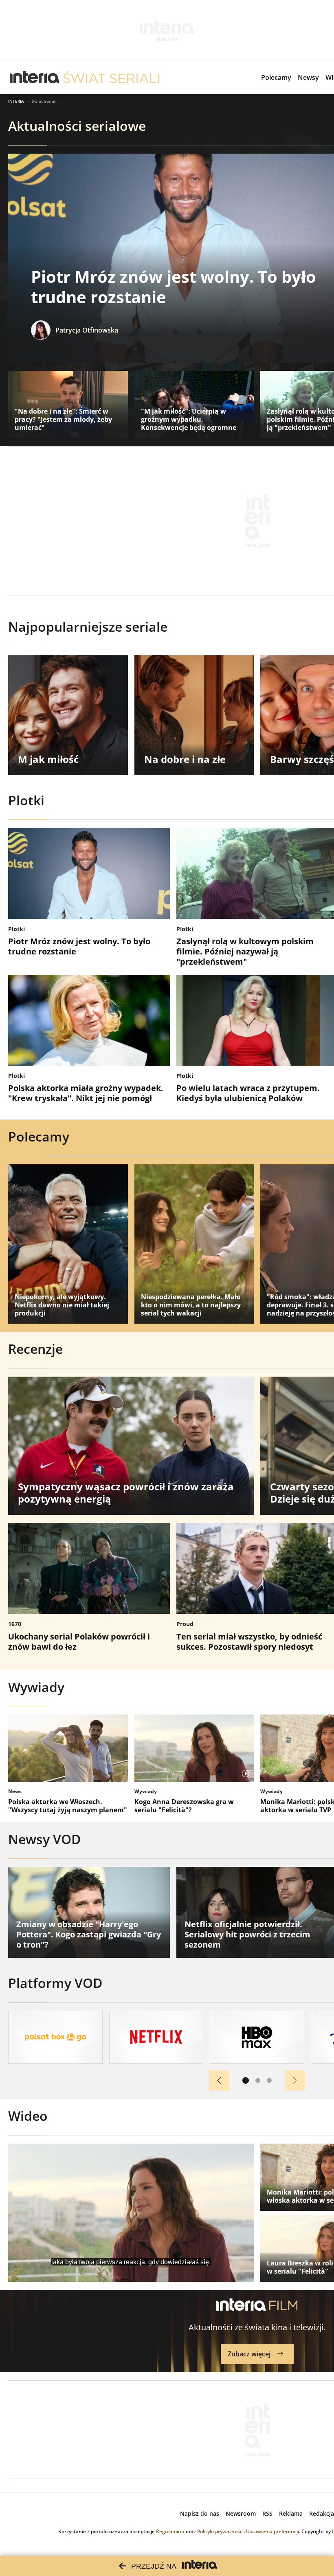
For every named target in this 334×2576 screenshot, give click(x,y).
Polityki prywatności (220, 2531)
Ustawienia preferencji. (273, 2531)
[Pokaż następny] (295, 2080)
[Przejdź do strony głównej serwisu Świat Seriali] (111, 77)
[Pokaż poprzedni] (219, 2080)
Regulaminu (170, 2531)
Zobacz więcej (249, 2354)
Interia (16, 101)
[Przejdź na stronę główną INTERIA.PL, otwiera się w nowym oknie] (35, 77)
